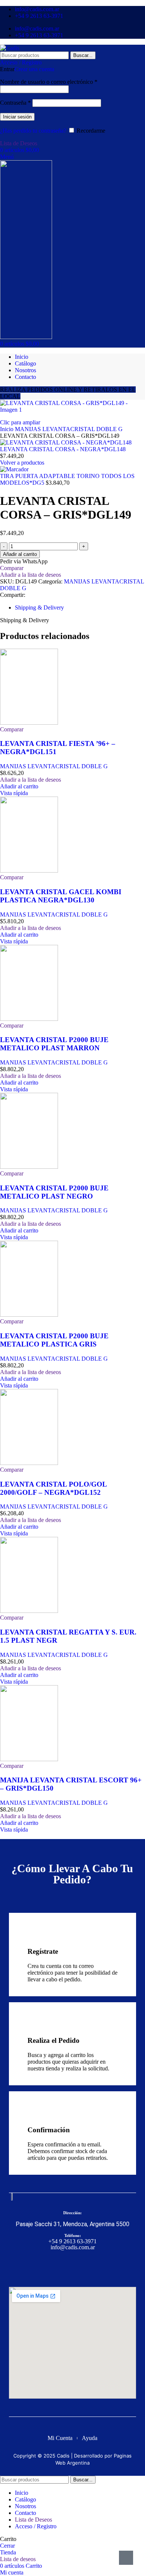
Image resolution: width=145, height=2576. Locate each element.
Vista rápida (14, 793)
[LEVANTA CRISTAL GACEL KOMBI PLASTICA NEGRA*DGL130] (29, 871)
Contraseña (15, 103)
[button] (19, 786)
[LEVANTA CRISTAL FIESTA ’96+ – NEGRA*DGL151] (29, 723)
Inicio (7, 429)
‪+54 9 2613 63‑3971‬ (72, 2241)
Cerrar (7, 2546)
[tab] (39, 607)
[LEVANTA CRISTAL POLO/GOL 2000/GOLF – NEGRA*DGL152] (29, 1463)
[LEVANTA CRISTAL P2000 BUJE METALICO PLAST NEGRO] (29, 1167)
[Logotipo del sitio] (10, 48)
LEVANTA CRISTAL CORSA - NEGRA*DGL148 (63, 449)
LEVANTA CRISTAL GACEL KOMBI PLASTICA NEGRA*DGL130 (61, 896)
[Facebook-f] (60, 2267)
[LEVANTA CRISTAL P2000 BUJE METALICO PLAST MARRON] (29, 1019)
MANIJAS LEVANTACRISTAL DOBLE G (69, 429)
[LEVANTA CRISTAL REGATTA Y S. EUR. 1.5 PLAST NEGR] (29, 1611)
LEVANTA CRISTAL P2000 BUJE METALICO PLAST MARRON (54, 1044)
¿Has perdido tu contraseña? (33, 131)
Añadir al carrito (20, 554)
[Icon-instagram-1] (85, 2267)
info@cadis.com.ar (73, 2247)
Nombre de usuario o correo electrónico (49, 82)
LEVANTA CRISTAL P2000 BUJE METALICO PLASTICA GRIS (54, 1340)
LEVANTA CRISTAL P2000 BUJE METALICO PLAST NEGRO (54, 1192)
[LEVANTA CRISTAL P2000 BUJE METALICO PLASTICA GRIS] (29, 1315)
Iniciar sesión (17, 117)
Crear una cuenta (34, 69)
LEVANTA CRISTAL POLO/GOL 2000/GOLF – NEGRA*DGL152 (53, 1488)
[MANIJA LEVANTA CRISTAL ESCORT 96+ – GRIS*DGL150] (29, 1759)
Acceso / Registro (36, 2526)
